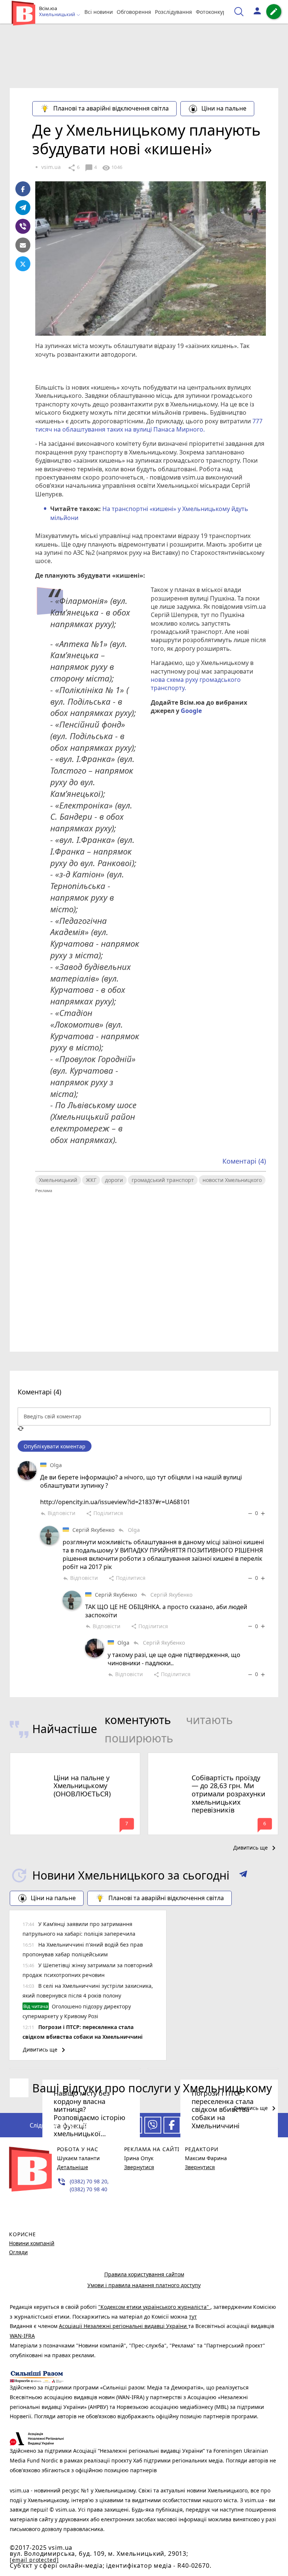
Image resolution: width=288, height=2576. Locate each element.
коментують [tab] (138, 1720)
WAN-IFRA (22, 2336)
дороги (114, 1180)
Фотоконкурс (212, 12)
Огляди (18, 2252)
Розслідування (173, 12)
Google (191, 711)
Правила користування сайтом (144, 2274)
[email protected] (34, 2560)
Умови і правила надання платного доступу (144, 2285)
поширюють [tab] (139, 1738)
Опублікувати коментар (55, 1446)
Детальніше (73, 2167)
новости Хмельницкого (232, 1180)
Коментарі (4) (244, 1161)
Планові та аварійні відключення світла (111, 108)
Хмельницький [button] (58, 15)
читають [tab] (209, 1720)
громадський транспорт (163, 1180)
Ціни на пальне (224, 108)
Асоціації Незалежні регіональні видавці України (124, 2326)
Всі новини (99, 12)
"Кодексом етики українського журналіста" (154, 2307)
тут (193, 2317)
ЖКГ (91, 1180)
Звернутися (139, 2167)
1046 (112, 168)
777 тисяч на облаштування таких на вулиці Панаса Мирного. (149, 425)
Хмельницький (58, 1180)
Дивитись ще (256, 1848)
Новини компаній (32, 2243)
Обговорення (134, 12)
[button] (243, 1875)
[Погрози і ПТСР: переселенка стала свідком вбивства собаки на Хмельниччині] (213, 2069)
